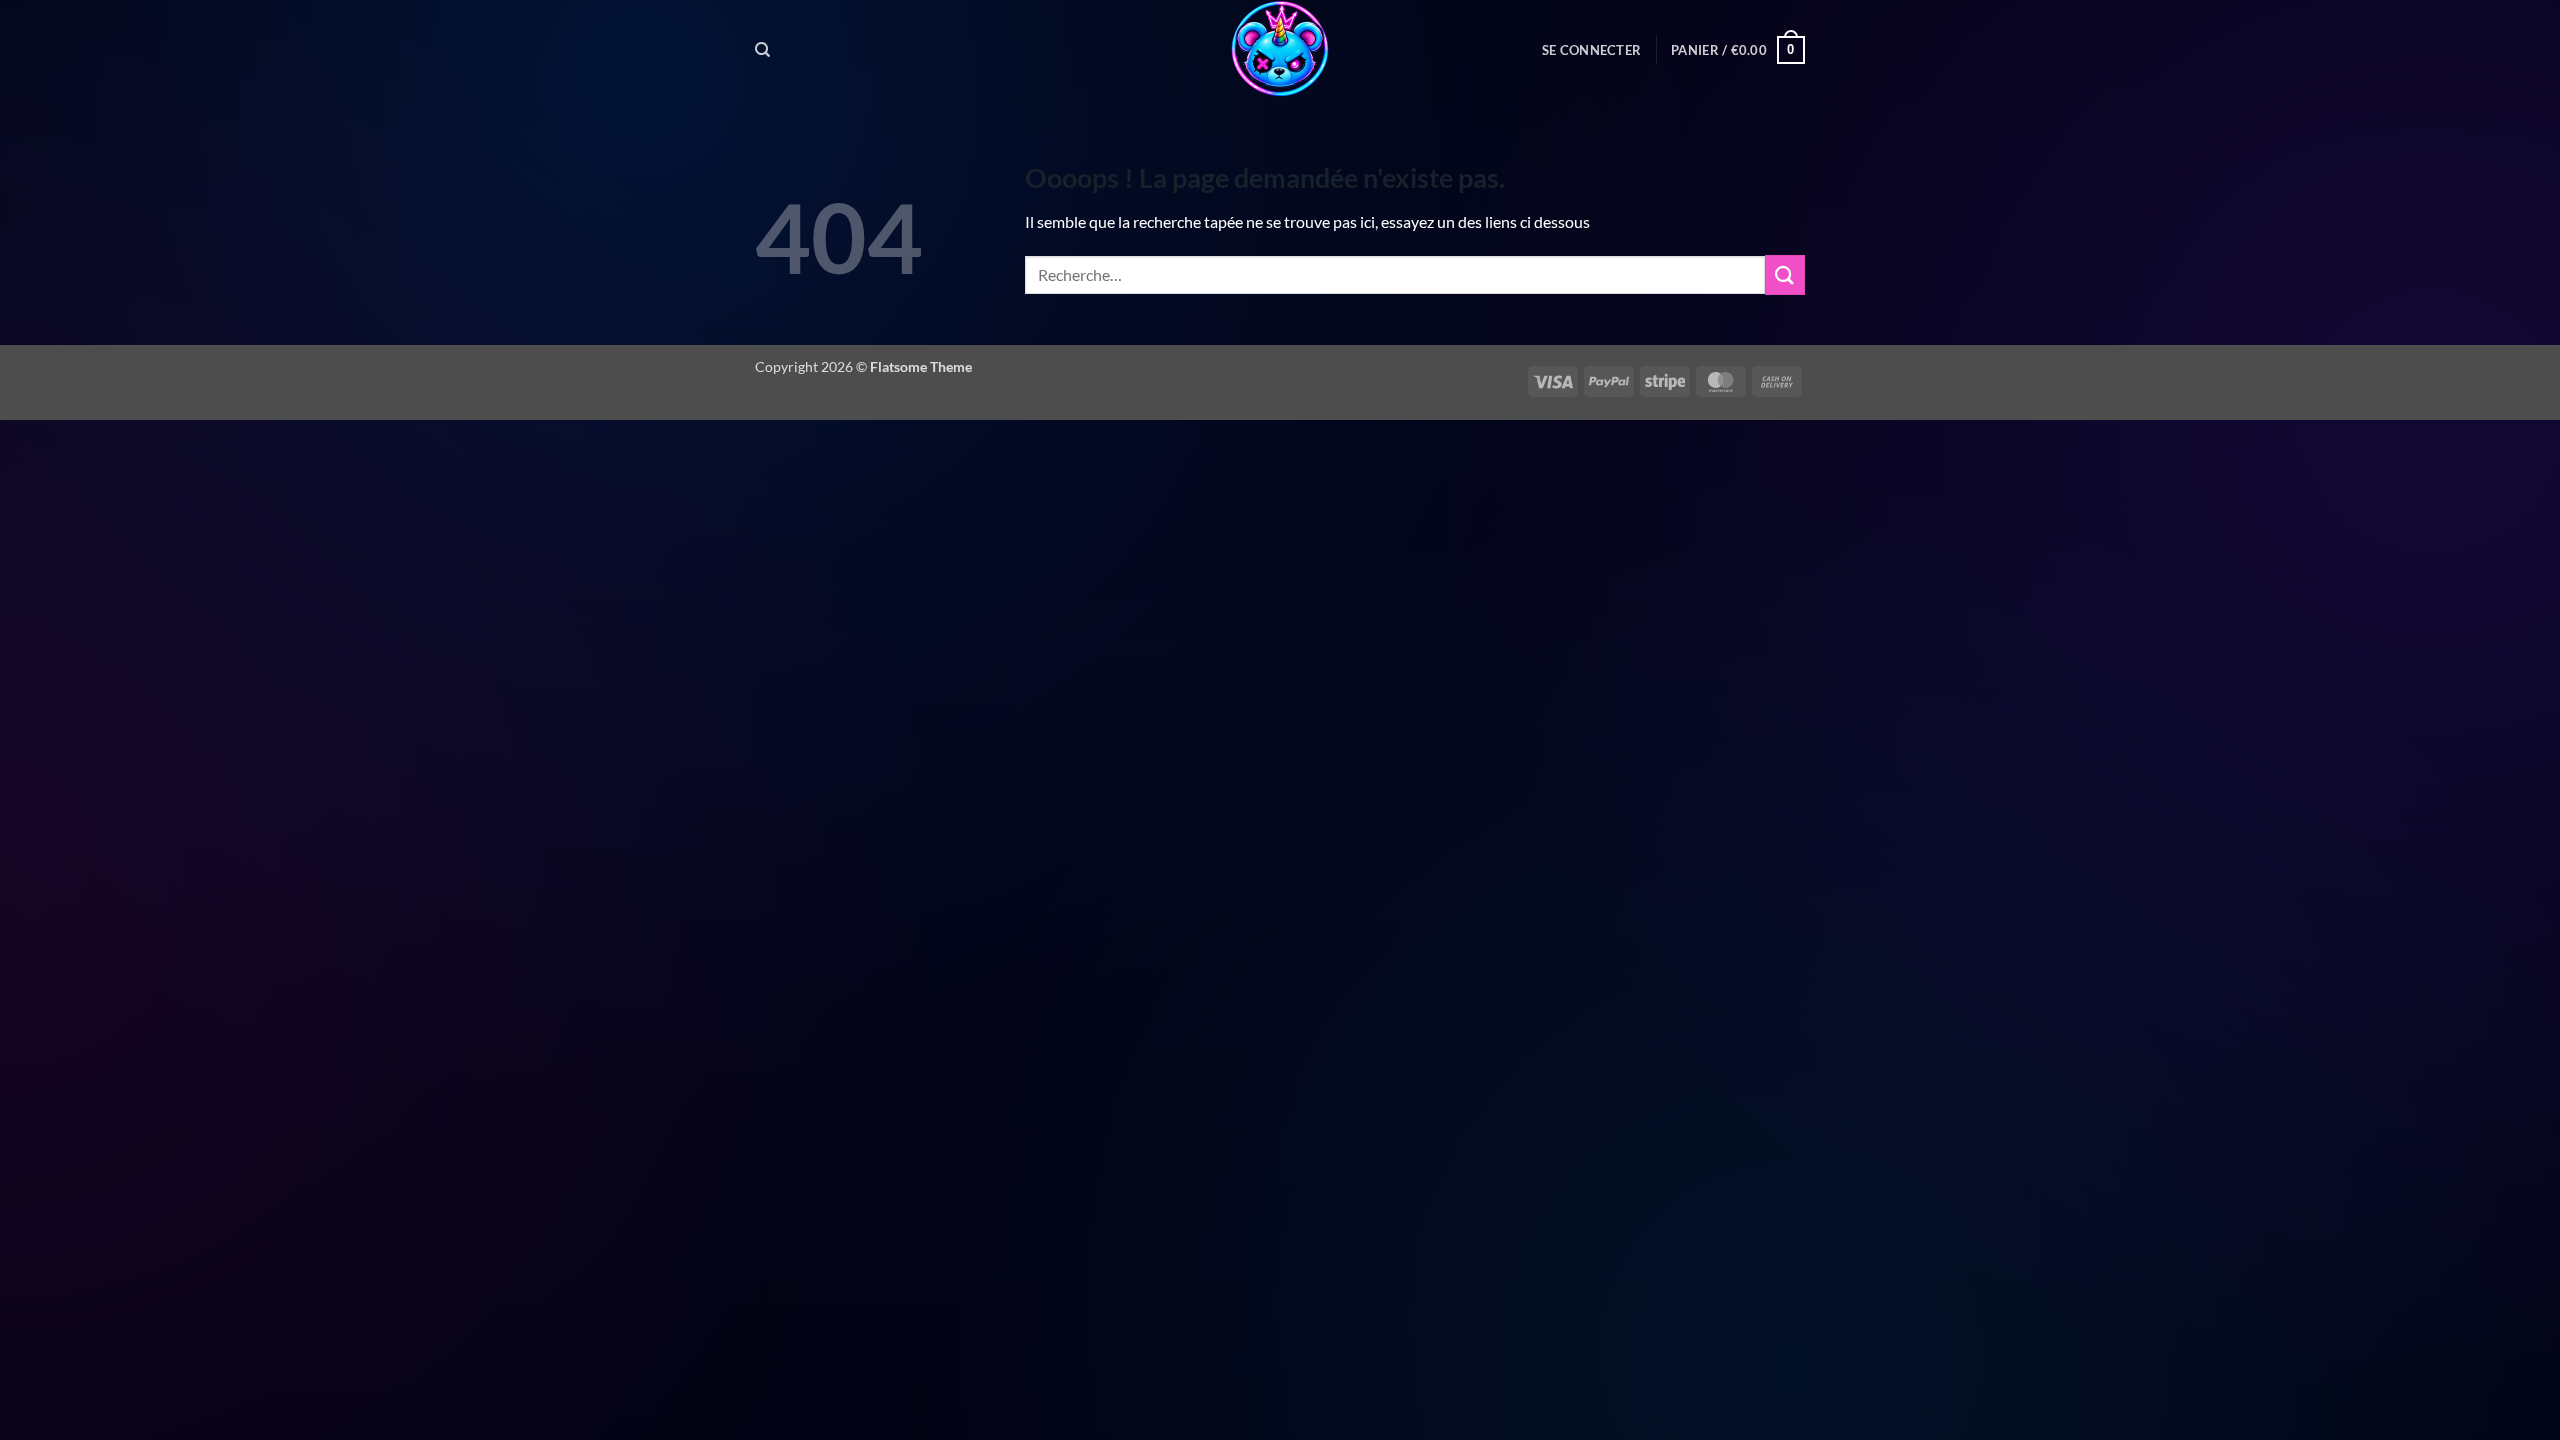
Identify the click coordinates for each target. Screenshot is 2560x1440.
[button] (1591, 50)
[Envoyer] (1785, 274)
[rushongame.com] (1280, 50)
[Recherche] (762, 50)
